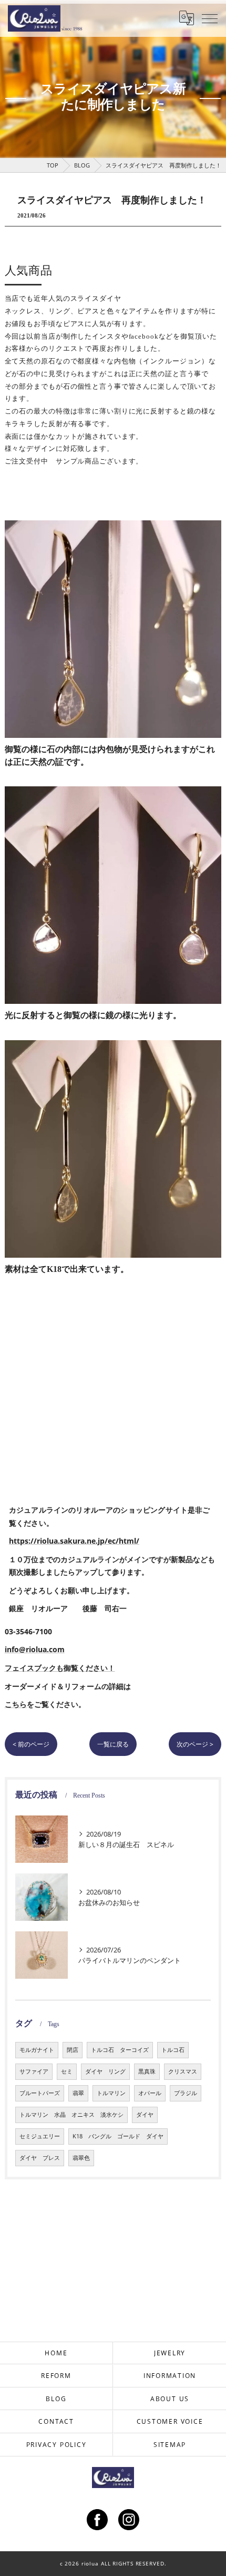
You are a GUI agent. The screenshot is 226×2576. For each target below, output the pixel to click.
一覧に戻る (113, 1744)
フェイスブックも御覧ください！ (60, 1668)
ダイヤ (145, 2115)
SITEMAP (170, 2444)
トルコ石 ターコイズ (120, 2050)
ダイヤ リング (105, 2071)
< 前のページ (31, 1744)
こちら (16, 1704)
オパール (150, 2093)
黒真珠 (147, 2071)
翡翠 (78, 2093)
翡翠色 (81, 2158)
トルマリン (111, 2093)
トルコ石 (173, 2050)
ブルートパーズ (40, 2093)
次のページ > (195, 1744)
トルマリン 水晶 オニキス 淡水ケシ (71, 2115)
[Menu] (210, 18)
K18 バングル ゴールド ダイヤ (118, 2136)
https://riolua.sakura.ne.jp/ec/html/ (74, 1541)
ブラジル (186, 2093)
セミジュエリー (40, 2136)
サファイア (34, 2071)
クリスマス (183, 2071)
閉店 (73, 2050)
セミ (67, 2071)
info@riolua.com (35, 1649)
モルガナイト (37, 2050)
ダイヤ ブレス (40, 2158)
